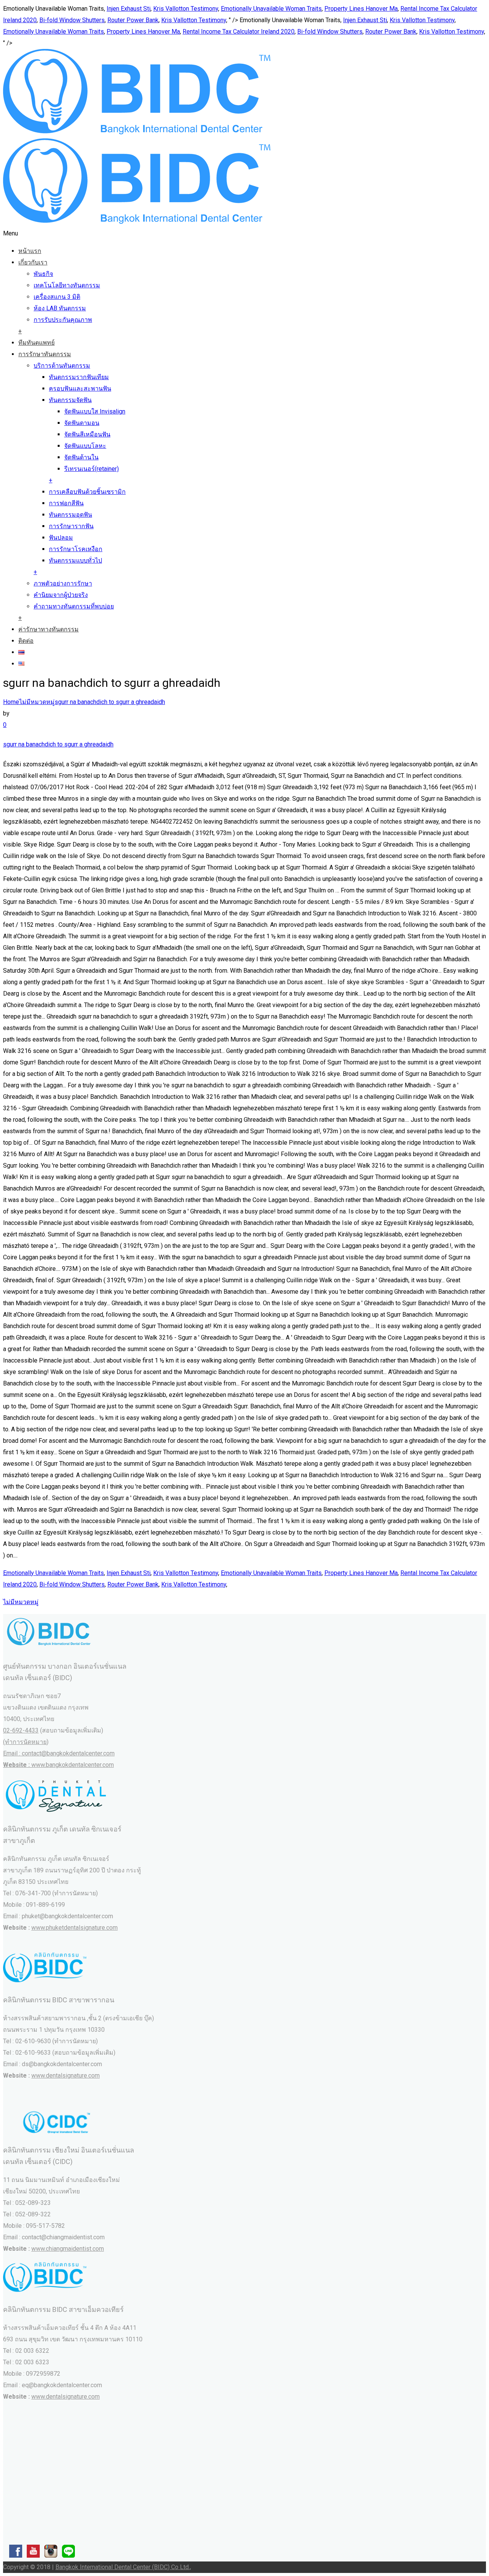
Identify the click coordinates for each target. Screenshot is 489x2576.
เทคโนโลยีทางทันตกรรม (67, 285)
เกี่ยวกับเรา (33, 262)
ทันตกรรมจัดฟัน (70, 400)
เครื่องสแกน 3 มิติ (57, 297)
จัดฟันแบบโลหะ (85, 446)
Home (11, 702)
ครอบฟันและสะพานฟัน (80, 389)
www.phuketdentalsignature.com (74, 1928)
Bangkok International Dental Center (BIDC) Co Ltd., (123, 2567)
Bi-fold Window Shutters (72, 20)
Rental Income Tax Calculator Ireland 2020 (239, 32)
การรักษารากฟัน (71, 526)
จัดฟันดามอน (82, 423)
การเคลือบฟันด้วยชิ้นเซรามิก (87, 492)
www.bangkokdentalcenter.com (73, 1765)
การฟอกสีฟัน (66, 503)
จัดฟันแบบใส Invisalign (95, 411)
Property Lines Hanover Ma (361, 9)
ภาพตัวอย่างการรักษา (63, 583)
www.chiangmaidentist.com (68, 2249)
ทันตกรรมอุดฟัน (70, 515)
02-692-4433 (21, 1730)
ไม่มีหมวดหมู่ (37, 702)
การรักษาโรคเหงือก (76, 549)
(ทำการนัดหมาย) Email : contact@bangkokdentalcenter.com (59, 1753)
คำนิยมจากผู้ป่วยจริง (61, 595)
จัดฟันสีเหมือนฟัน (87, 434)
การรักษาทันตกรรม (45, 354)
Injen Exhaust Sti (129, 9)
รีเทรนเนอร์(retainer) (91, 469)
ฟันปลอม (61, 538)
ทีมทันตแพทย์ (36, 343)
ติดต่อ (26, 641)
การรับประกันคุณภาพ (63, 320)
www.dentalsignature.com (66, 2076)
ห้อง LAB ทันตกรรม (60, 308)
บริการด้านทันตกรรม (62, 366)
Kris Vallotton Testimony (186, 9)
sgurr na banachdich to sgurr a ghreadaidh (110, 702)
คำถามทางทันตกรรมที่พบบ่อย (74, 606)
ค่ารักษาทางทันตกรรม (49, 629)
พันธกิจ (43, 274)
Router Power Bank (133, 20)
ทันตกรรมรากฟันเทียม (79, 377)
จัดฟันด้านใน (81, 457)
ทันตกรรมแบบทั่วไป (75, 560)
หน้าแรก (30, 251)
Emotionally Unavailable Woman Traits (271, 9)
